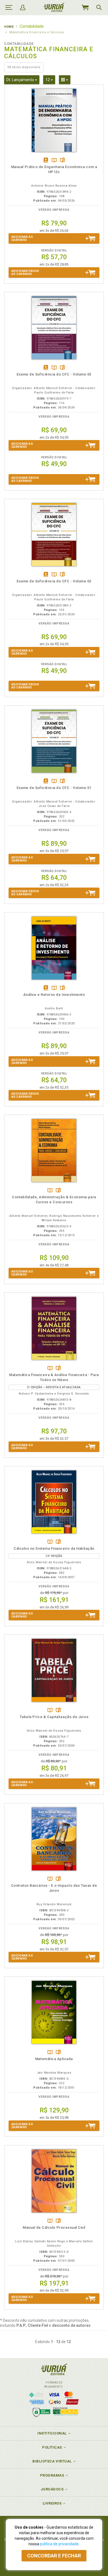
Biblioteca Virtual (52, 2461)
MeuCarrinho (85, 7)
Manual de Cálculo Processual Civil (54, 2227)
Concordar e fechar (54, 2556)
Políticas (52, 2447)
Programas (52, 2475)
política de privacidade (59, 2544)
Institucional (52, 2433)
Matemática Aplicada (54, 2059)
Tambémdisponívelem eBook (46, 160)
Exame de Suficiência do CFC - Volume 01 (54, 788)
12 (50, 80)
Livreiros (52, 2503)
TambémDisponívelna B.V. (54, 160)
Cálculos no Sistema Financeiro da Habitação (54, 1548)
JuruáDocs (52, 2489)
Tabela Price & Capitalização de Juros (54, 1717)
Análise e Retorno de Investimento (54, 995)
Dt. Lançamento (23, 80)
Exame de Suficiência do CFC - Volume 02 (54, 581)
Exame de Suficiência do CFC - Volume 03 (54, 374)
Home (9, 27)
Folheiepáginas (62, 160)
